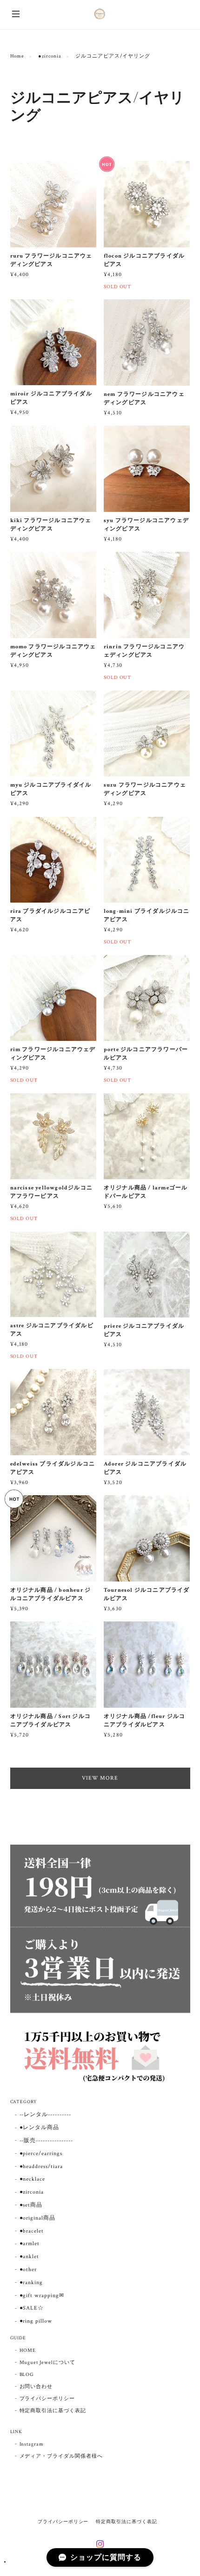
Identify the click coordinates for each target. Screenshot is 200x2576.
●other (28, 2269)
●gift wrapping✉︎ (42, 2295)
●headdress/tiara (41, 2166)
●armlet (30, 2244)
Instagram (32, 2444)
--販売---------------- (46, 2140)
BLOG (27, 2375)
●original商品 (38, 2218)
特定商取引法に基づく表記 (53, 2411)
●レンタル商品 (40, 2127)
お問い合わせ (36, 2387)
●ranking (31, 2282)
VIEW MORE (100, 1778)
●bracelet (32, 2231)
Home (17, 56)
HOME (28, 2350)
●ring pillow (36, 2321)
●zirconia (50, 56)
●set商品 (31, 2205)
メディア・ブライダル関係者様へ (61, 2456)
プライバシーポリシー (47, 2399)
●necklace (33, 2179)
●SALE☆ (32, 2308)
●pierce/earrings (41, 2153)
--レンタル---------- (45, 2114)
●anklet (30, 2256)
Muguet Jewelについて (47, 2363)
